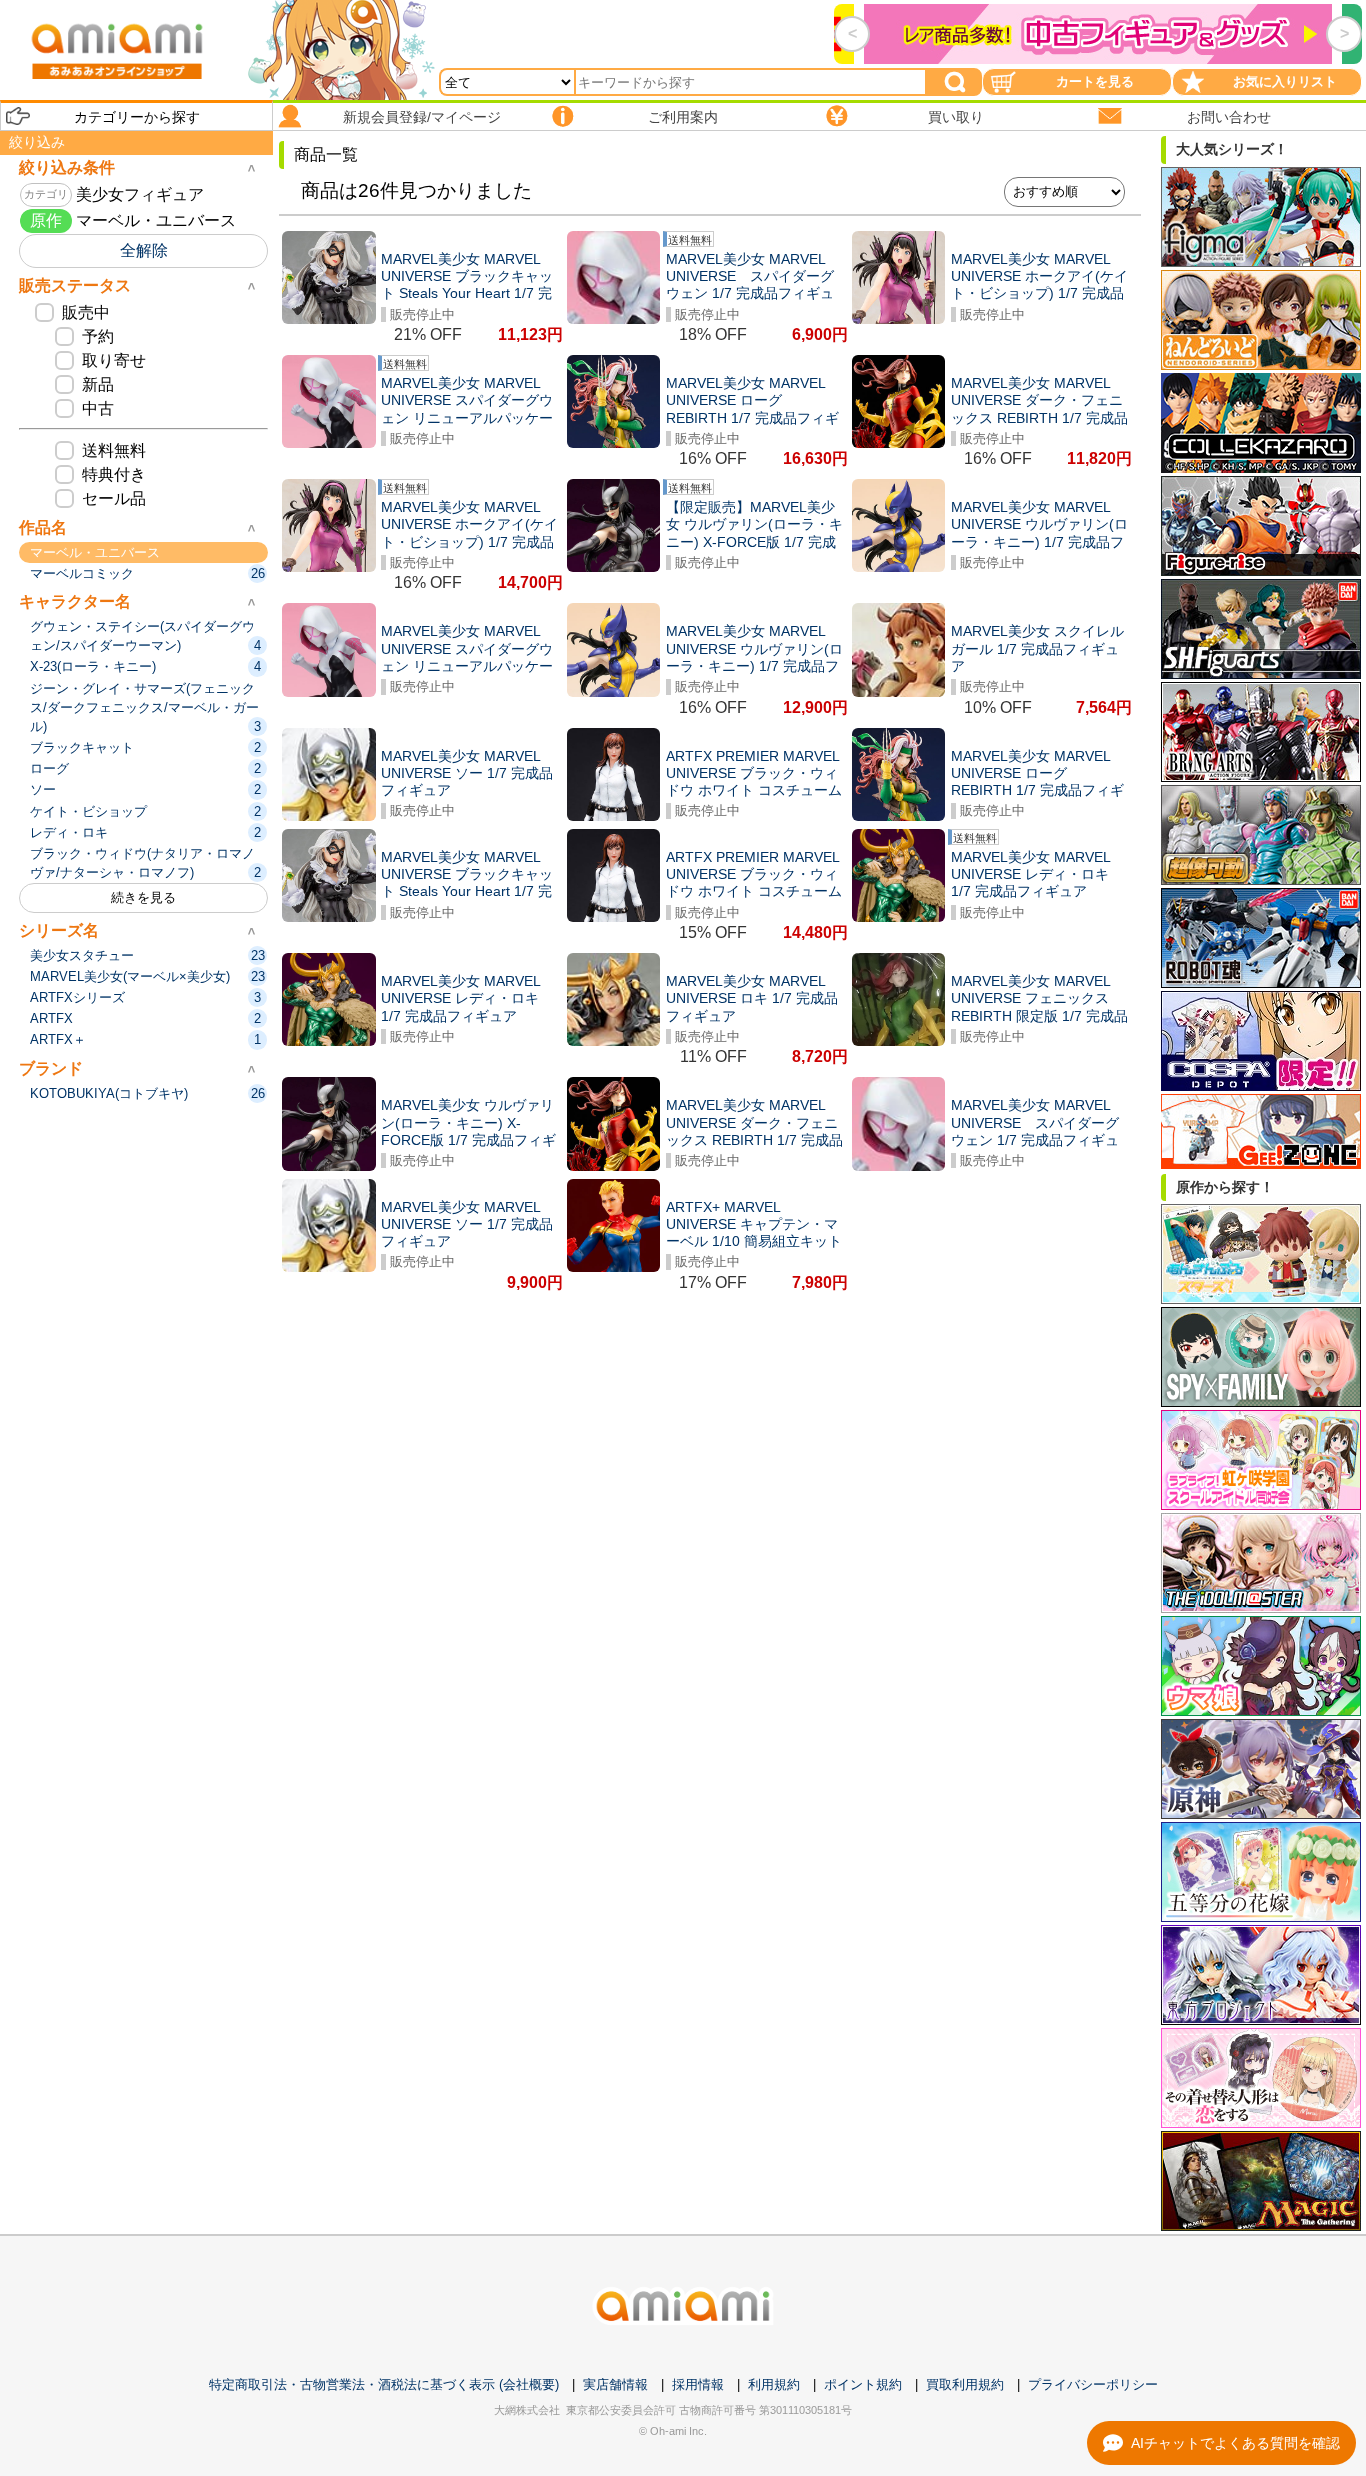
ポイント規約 (863, 2384)
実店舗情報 (615, 2384)
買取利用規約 (965, 2384)
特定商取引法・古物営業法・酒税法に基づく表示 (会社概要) (384, 2384)
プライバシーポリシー (1093, 2384)
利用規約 (774, 2384)
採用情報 (698, 2384)
